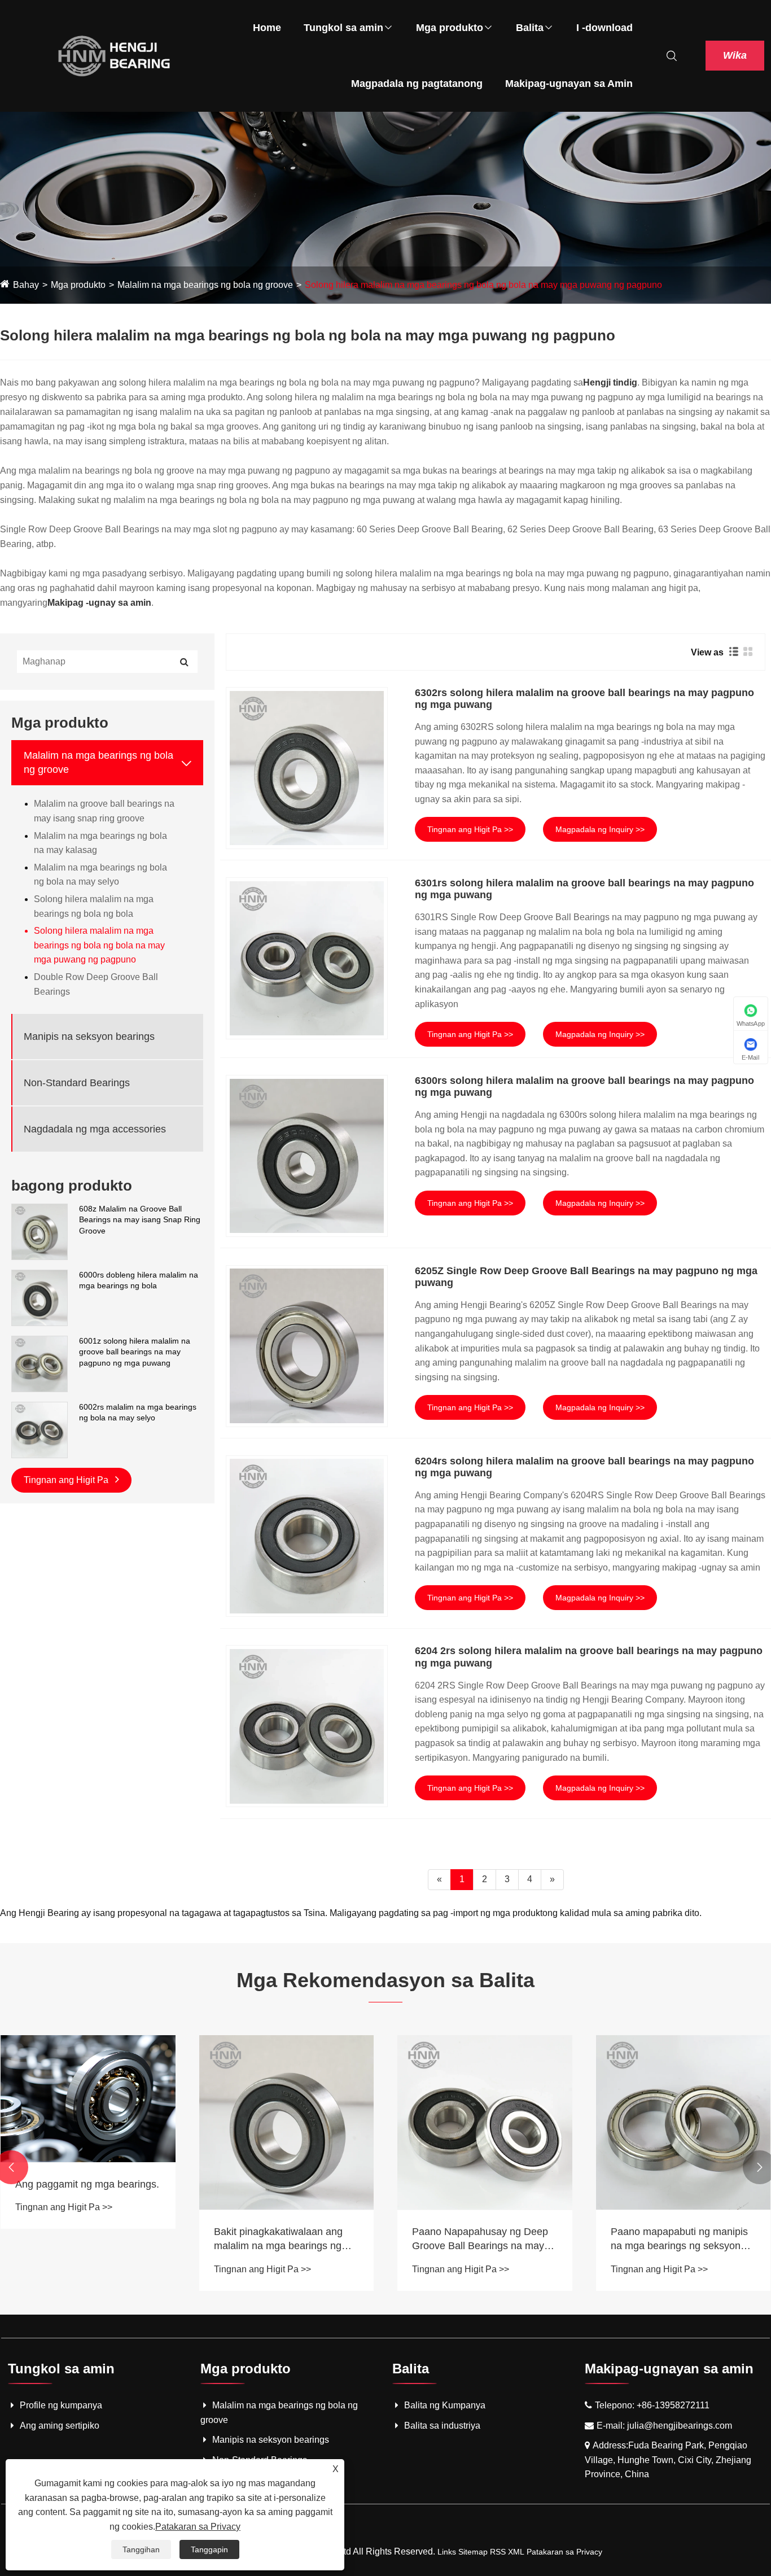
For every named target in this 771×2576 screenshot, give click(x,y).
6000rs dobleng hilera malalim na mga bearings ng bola (139, 1280)
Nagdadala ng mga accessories (95, 1129)
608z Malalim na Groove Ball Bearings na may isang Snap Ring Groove (140, 1220)
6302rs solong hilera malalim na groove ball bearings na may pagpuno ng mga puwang (584, 699)
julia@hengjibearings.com (680, 2426)
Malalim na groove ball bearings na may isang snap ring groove (104, 812)
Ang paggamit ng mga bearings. (87, 2184)
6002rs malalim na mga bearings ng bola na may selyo (138, 1412)
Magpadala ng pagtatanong (417, 84)
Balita (530, 28)
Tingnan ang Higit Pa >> (470, 829)
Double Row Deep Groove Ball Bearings (96, 985)
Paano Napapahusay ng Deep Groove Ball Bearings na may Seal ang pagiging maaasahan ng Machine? (481, 2240)
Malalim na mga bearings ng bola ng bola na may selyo (100, 875)
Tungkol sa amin (343, 28)
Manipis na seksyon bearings (89, 1036)
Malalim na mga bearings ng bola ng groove (205, 285)
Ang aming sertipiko (60, 2426)
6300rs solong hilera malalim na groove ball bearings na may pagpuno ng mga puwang (584, 1087)
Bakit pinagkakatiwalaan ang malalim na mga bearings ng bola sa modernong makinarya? (285, 2240)
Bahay (26, 285)
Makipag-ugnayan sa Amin (569, 84)
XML (516, 2552)
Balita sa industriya (442, 2426)
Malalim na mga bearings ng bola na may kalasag (100, 843)
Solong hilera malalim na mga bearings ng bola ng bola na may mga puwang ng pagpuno (483, 285)
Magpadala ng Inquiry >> (600, 829)
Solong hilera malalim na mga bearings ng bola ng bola (94, 907)
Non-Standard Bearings (77, 1083)
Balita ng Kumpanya (445, 2405)
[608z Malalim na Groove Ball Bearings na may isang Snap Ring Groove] (40, 1231)
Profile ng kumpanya (61, 2405)
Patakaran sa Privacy (564, 2552)
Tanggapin (209, 2549)
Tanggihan (141, 2549)
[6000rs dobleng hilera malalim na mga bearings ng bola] (40, 1297)
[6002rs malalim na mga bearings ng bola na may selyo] (40, 1429)
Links (447, 2552)
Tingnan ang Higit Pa (67, 1480)
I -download (604, 28)
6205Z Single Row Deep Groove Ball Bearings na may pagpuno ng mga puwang (586, 1277)
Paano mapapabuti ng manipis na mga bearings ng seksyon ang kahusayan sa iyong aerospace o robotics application (679, 2240)
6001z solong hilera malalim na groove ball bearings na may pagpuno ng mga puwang (135, 1352)
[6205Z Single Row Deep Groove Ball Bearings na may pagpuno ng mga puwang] (307, 1346)
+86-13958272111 (673, 2405)
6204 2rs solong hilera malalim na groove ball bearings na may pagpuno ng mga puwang (589, 1657)
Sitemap (473, 2552)
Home (267, 28)
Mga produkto (450, 28)
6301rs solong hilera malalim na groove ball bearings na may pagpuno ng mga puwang (584, 889)
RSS (498, 2552)
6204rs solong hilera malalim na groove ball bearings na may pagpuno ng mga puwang (584, 1467)
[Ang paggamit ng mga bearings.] (88, 2099)
